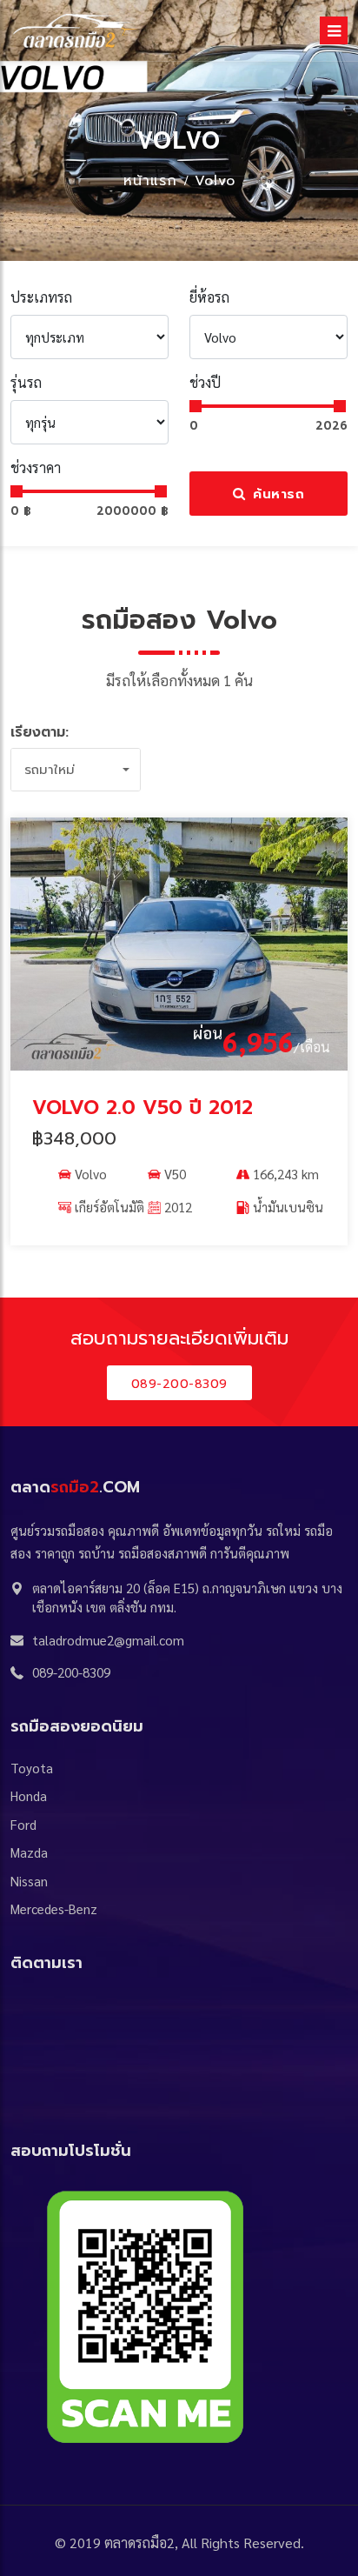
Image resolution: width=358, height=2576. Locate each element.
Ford (23, 1824)
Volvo (215, 181)
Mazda (29, 1852)
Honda (29, 1795)
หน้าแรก (150, 181)
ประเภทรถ (41, 297)
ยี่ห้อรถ (209, 297)
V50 (175, 1174)
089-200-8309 (179, 1384)
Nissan (29, 1881)
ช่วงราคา (36, 467)
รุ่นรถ (26, 382)
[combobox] (76, 770)
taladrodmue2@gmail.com (108, 1640)
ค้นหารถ (277, 494)
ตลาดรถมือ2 (139, 2543)
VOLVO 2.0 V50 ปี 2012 (143, 1108)
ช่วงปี (205, 382)
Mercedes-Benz (54, 1909)
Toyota (32, 1768)
